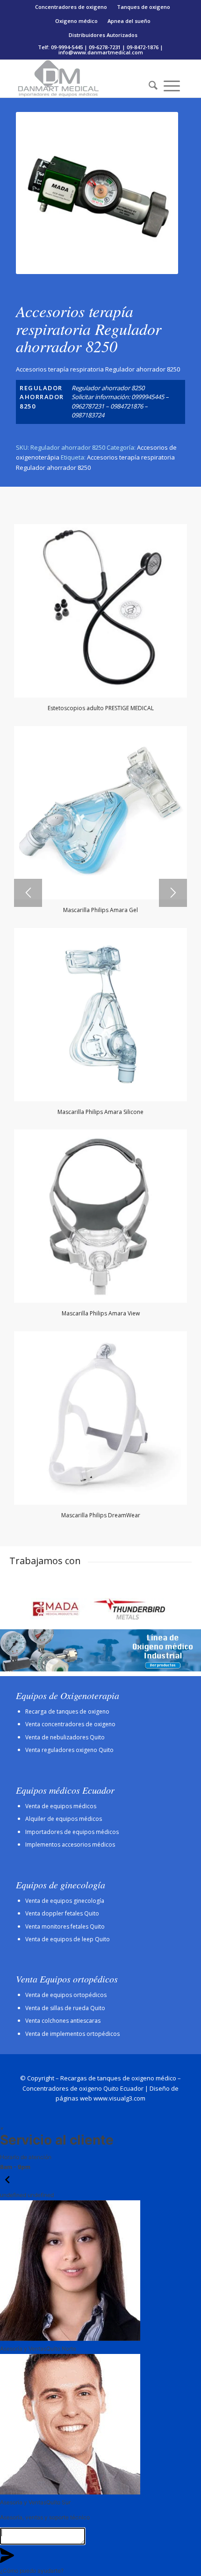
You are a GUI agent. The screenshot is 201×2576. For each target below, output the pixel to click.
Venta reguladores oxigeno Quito (69, 1750)
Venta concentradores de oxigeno (70, 1724)
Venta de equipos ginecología (65, 1901)
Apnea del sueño (129, 21)
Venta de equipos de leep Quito (68, 1939)
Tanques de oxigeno (144, 7)
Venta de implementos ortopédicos (72, 2034)
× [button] (2, 2128)
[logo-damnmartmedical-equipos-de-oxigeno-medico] (83, 79)
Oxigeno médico (76, 21)
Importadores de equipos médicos (72, 1832)
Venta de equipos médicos (61, 1806)
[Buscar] (150, 86)
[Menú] (172, 86)
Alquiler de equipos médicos (64, 1819)
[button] (7, 2185)
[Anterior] (28, 893)
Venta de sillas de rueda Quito (65, 2008)
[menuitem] (71, 7)
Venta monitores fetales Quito (65, 1926)
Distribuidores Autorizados (103, 35)
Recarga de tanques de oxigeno (67, 1711)
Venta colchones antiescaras (63, 2021)
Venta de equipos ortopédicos (66, 1995)
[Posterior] (173, 893)
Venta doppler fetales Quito (62, 1913)
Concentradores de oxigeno (71, 7)
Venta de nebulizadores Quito (65, 1737)
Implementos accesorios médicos (70, 1845)
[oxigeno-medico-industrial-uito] (100, 1650)
